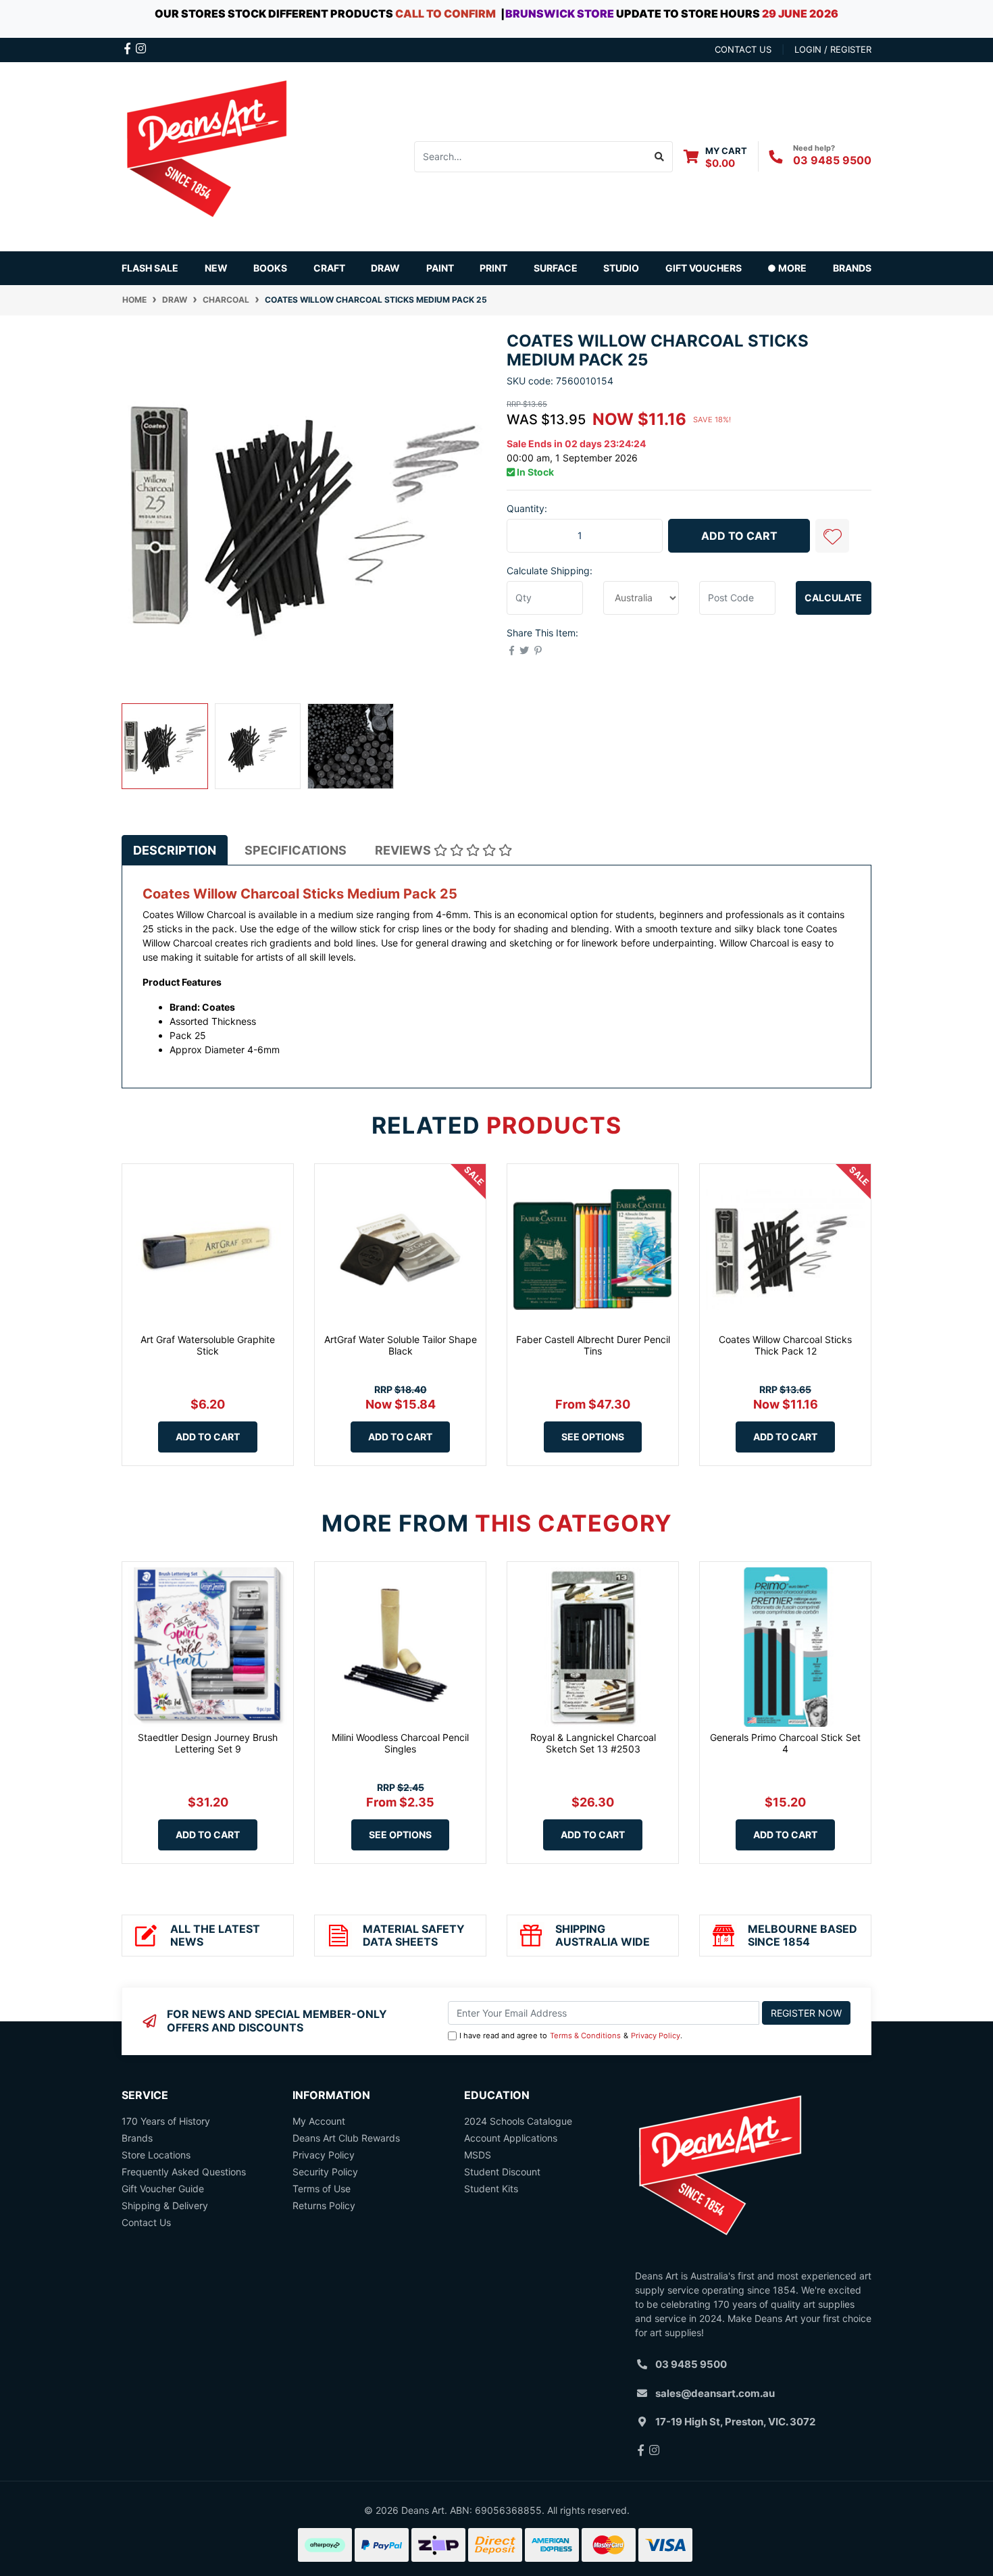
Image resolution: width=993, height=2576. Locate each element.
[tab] (175, 850)
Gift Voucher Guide (163, 2189)
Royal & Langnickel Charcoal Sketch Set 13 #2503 (593, 1743)
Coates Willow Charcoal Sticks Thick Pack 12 (785, 1345)
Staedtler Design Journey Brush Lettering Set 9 (208, 1743)
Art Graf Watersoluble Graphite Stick (208, 1345)
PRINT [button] (493, 268)
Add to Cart (739, 536)
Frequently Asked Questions (184, 2172)
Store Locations (156, 2155)
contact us (743, 49)
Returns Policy (324, 2205)
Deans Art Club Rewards (346, 2138)
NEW (216, 268)
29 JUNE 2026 (800, 14)
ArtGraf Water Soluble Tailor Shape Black (401, 1345)
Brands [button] (852, 268)
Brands (137, 2138)
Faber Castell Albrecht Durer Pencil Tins (593, 1345)
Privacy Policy (656, 2036)
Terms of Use (322, 2189)
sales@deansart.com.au (715, 2393)
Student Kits (491, 2189)
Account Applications (511, 2138)
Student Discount (502, 2172)
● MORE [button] (787, 268)
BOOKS (270, 268)
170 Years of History (166, 2121)
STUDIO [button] (621, 268)
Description (175, 850)
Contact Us (146, 2222)
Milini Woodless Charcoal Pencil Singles (400, 1743)
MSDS (478, 2155)
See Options (593, 1437)
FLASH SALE (150, 268)
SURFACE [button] (556, 268)
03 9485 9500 (832, 160)
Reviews (404, 850)
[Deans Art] (206, 155)
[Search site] (660, 157)
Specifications (296, 850)
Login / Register (833, 49)
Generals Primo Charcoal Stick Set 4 (785, 1743)
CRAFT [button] (329, 268)
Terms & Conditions (585, 2036)
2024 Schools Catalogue (518, 2121)
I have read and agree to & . (571, 2036)
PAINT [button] (440, 268)
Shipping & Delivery (165, 2205)
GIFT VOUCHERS (704, 268)
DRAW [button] (385, 268)
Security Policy (325, 2172)
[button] (832, 536)
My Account (319, 2121)
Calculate (833, 598)
